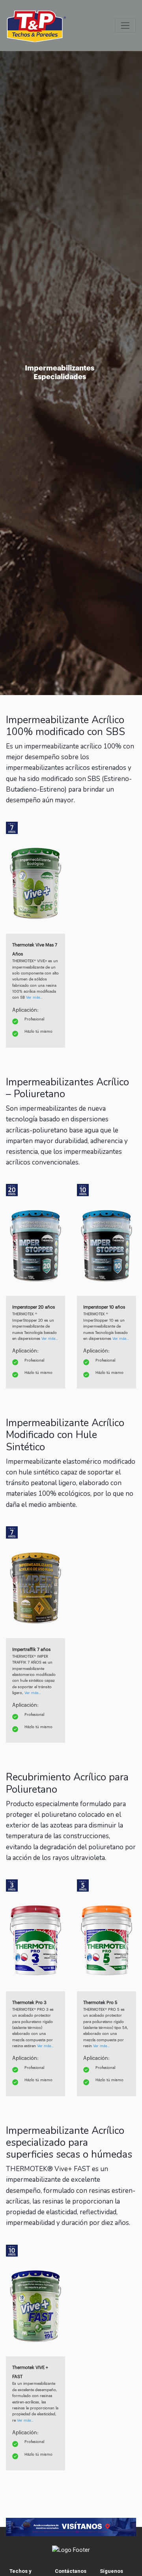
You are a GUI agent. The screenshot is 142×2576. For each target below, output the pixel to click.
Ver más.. (34, 997)
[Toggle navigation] (125, 26)
